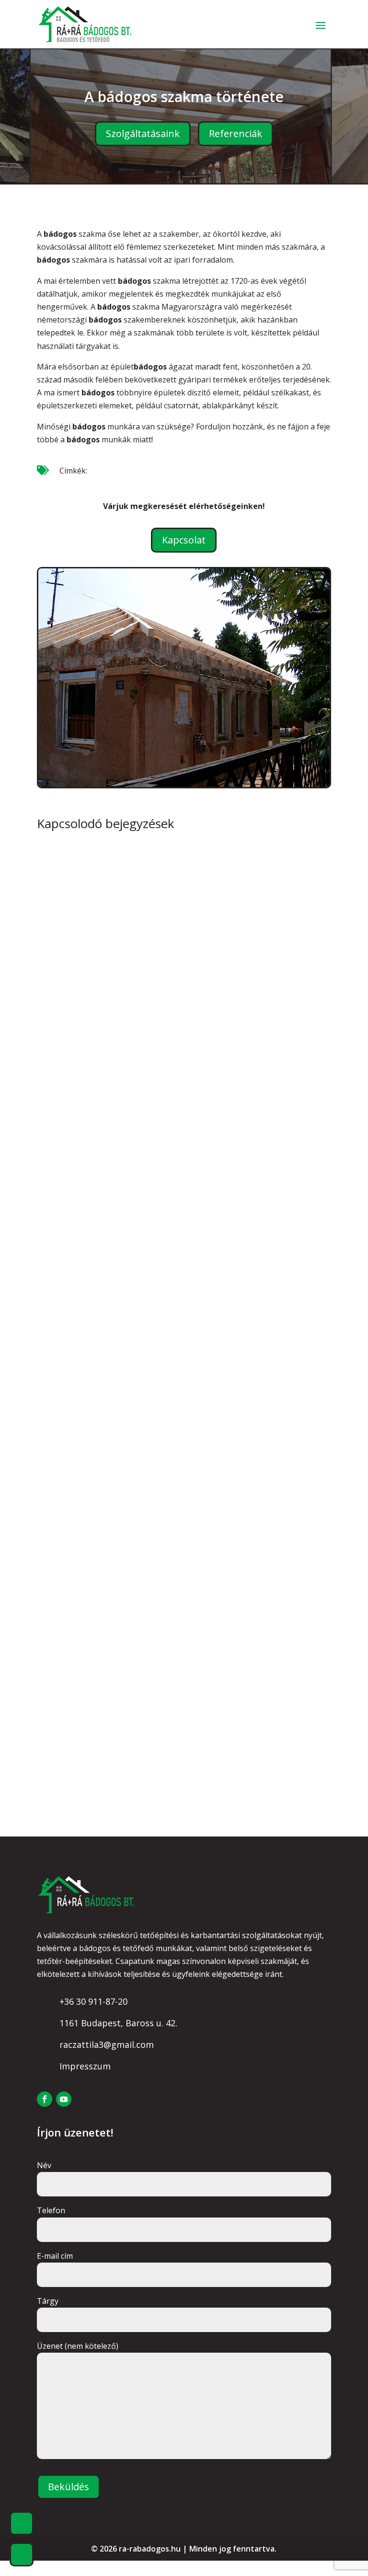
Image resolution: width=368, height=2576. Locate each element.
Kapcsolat (184, 540)
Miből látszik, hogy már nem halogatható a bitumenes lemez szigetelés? (172, 1690)
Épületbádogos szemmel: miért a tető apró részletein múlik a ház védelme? (182, 1057)
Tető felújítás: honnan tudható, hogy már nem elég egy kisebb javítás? (176, 1373)
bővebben (67, 1129)
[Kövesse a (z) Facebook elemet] (45, 2099)
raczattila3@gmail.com (107, 2045)
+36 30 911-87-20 (93, 2001)
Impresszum (85, 2066)
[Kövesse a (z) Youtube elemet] (64, 2099)
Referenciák (236, 133)
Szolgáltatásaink (143, 133)
